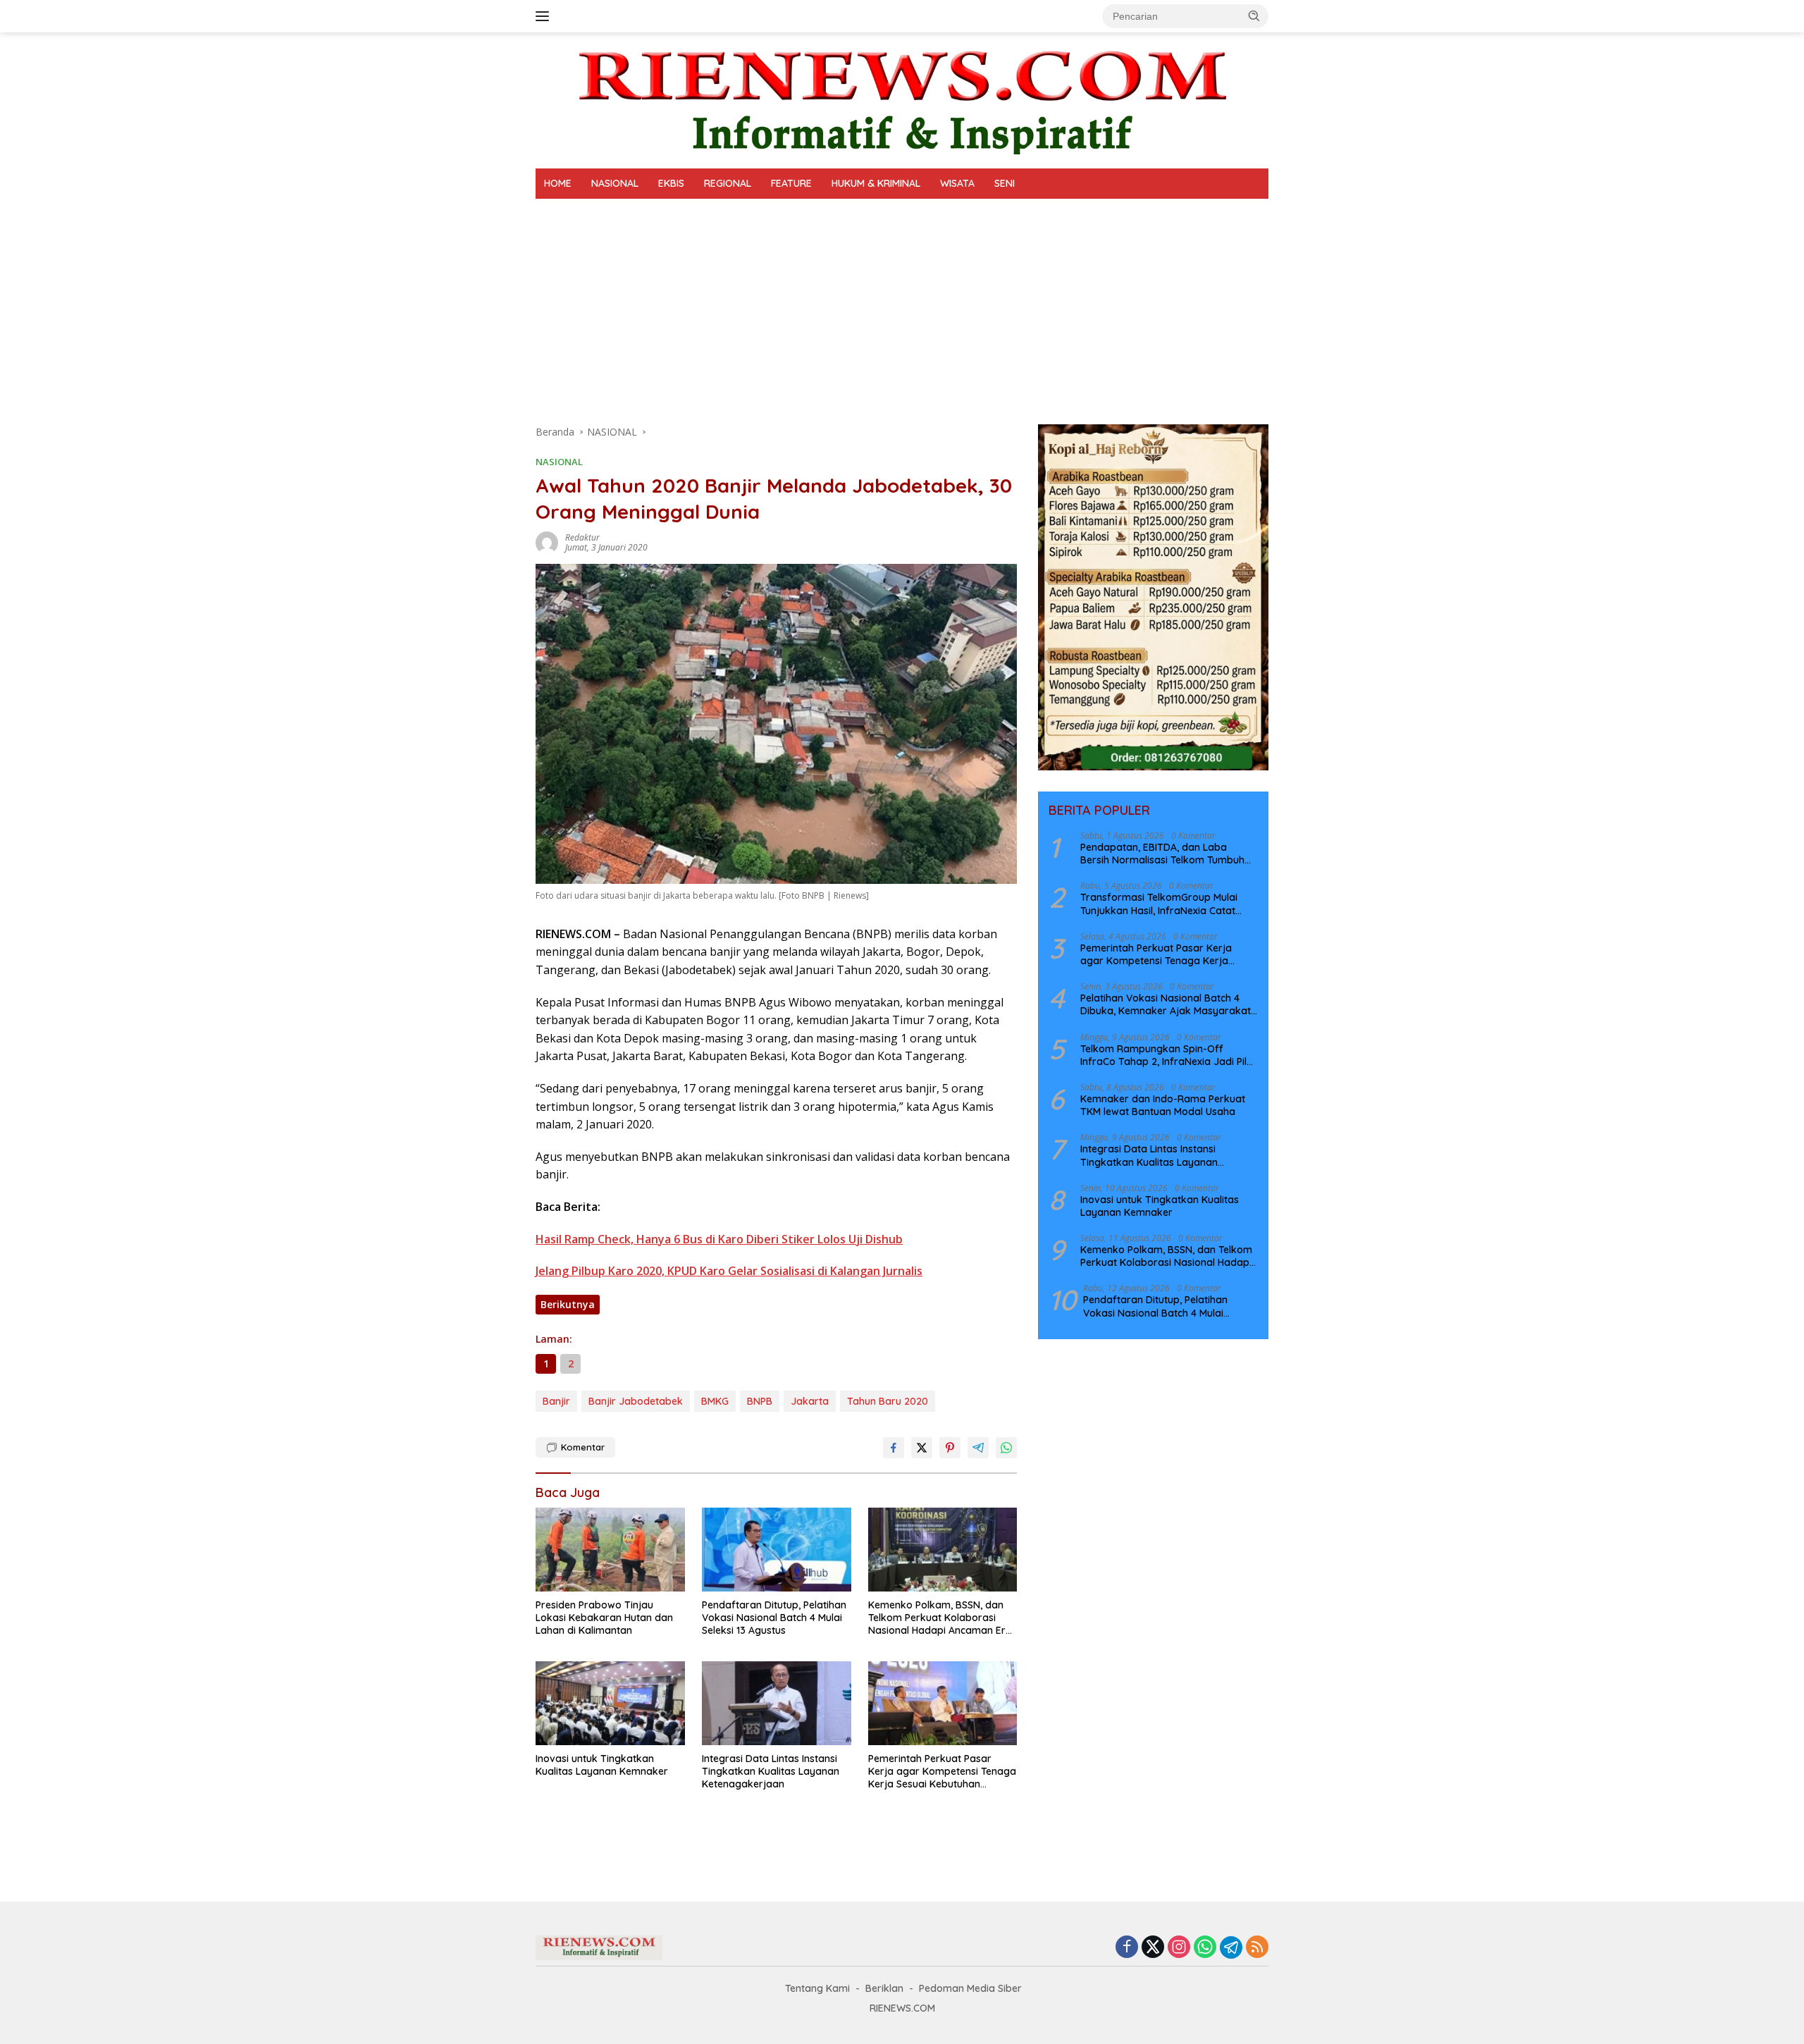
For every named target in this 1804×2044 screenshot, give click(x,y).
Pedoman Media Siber (970, 1988)
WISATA (957, 183)
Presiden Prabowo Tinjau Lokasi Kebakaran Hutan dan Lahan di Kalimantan (604, 1618)
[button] (1254, 16)
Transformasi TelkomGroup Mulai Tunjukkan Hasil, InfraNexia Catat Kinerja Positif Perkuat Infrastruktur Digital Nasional (1164, 904)
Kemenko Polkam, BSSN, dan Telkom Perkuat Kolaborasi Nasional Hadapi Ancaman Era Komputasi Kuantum (940, 1618)
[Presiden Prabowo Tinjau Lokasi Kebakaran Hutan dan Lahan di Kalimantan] (610, 1550)
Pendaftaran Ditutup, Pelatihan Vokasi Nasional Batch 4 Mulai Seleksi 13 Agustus (774, 1618)
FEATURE (791, 183)
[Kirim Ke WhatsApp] (1006, 1448)
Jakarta (810, 1401)
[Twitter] (1153, 1948)
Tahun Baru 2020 (888, 1401)
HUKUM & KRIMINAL (876, 183)
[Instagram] (1179, 1948)
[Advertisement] (902, 304)
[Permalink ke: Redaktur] (547, 542)
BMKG (715, 1401)
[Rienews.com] (902, 99)
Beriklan (884, 1988)
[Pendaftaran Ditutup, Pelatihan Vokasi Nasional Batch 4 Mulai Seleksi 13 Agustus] (777, 1550)
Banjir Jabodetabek (636, 1401)
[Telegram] (1231, 1947)
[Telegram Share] (978, 1448)
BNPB (760, 1401)
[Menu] (545, 16)
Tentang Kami (817, 1988)
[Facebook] (1127, 1948)
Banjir (556, 1401)
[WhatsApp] (1205, 1948)
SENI (1005, 183)
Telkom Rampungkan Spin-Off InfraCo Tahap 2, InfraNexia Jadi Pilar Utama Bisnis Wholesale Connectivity (1169, 1055)
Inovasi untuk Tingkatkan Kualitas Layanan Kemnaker (602, 1765)
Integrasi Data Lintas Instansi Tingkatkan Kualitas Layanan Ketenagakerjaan (771, 1771)
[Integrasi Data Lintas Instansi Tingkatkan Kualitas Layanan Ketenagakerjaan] (777, 1703)
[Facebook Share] (894, 1448)
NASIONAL (615, 183)
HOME (558, 183)
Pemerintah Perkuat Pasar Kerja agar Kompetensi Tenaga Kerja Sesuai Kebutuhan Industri (942, 1772)
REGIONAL (728, 183)
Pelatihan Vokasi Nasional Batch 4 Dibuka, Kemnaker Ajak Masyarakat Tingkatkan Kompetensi (1166, 1004)
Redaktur (582, 537)
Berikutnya (568, 1304)
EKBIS (671, 183)
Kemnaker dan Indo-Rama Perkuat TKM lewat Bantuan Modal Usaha (1163, 1105)
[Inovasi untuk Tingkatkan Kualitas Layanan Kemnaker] (610, 1703)
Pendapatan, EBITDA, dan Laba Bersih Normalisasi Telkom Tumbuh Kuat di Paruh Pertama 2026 (1162, 854)
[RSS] (1257, 1948)
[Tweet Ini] (922, 1448)
